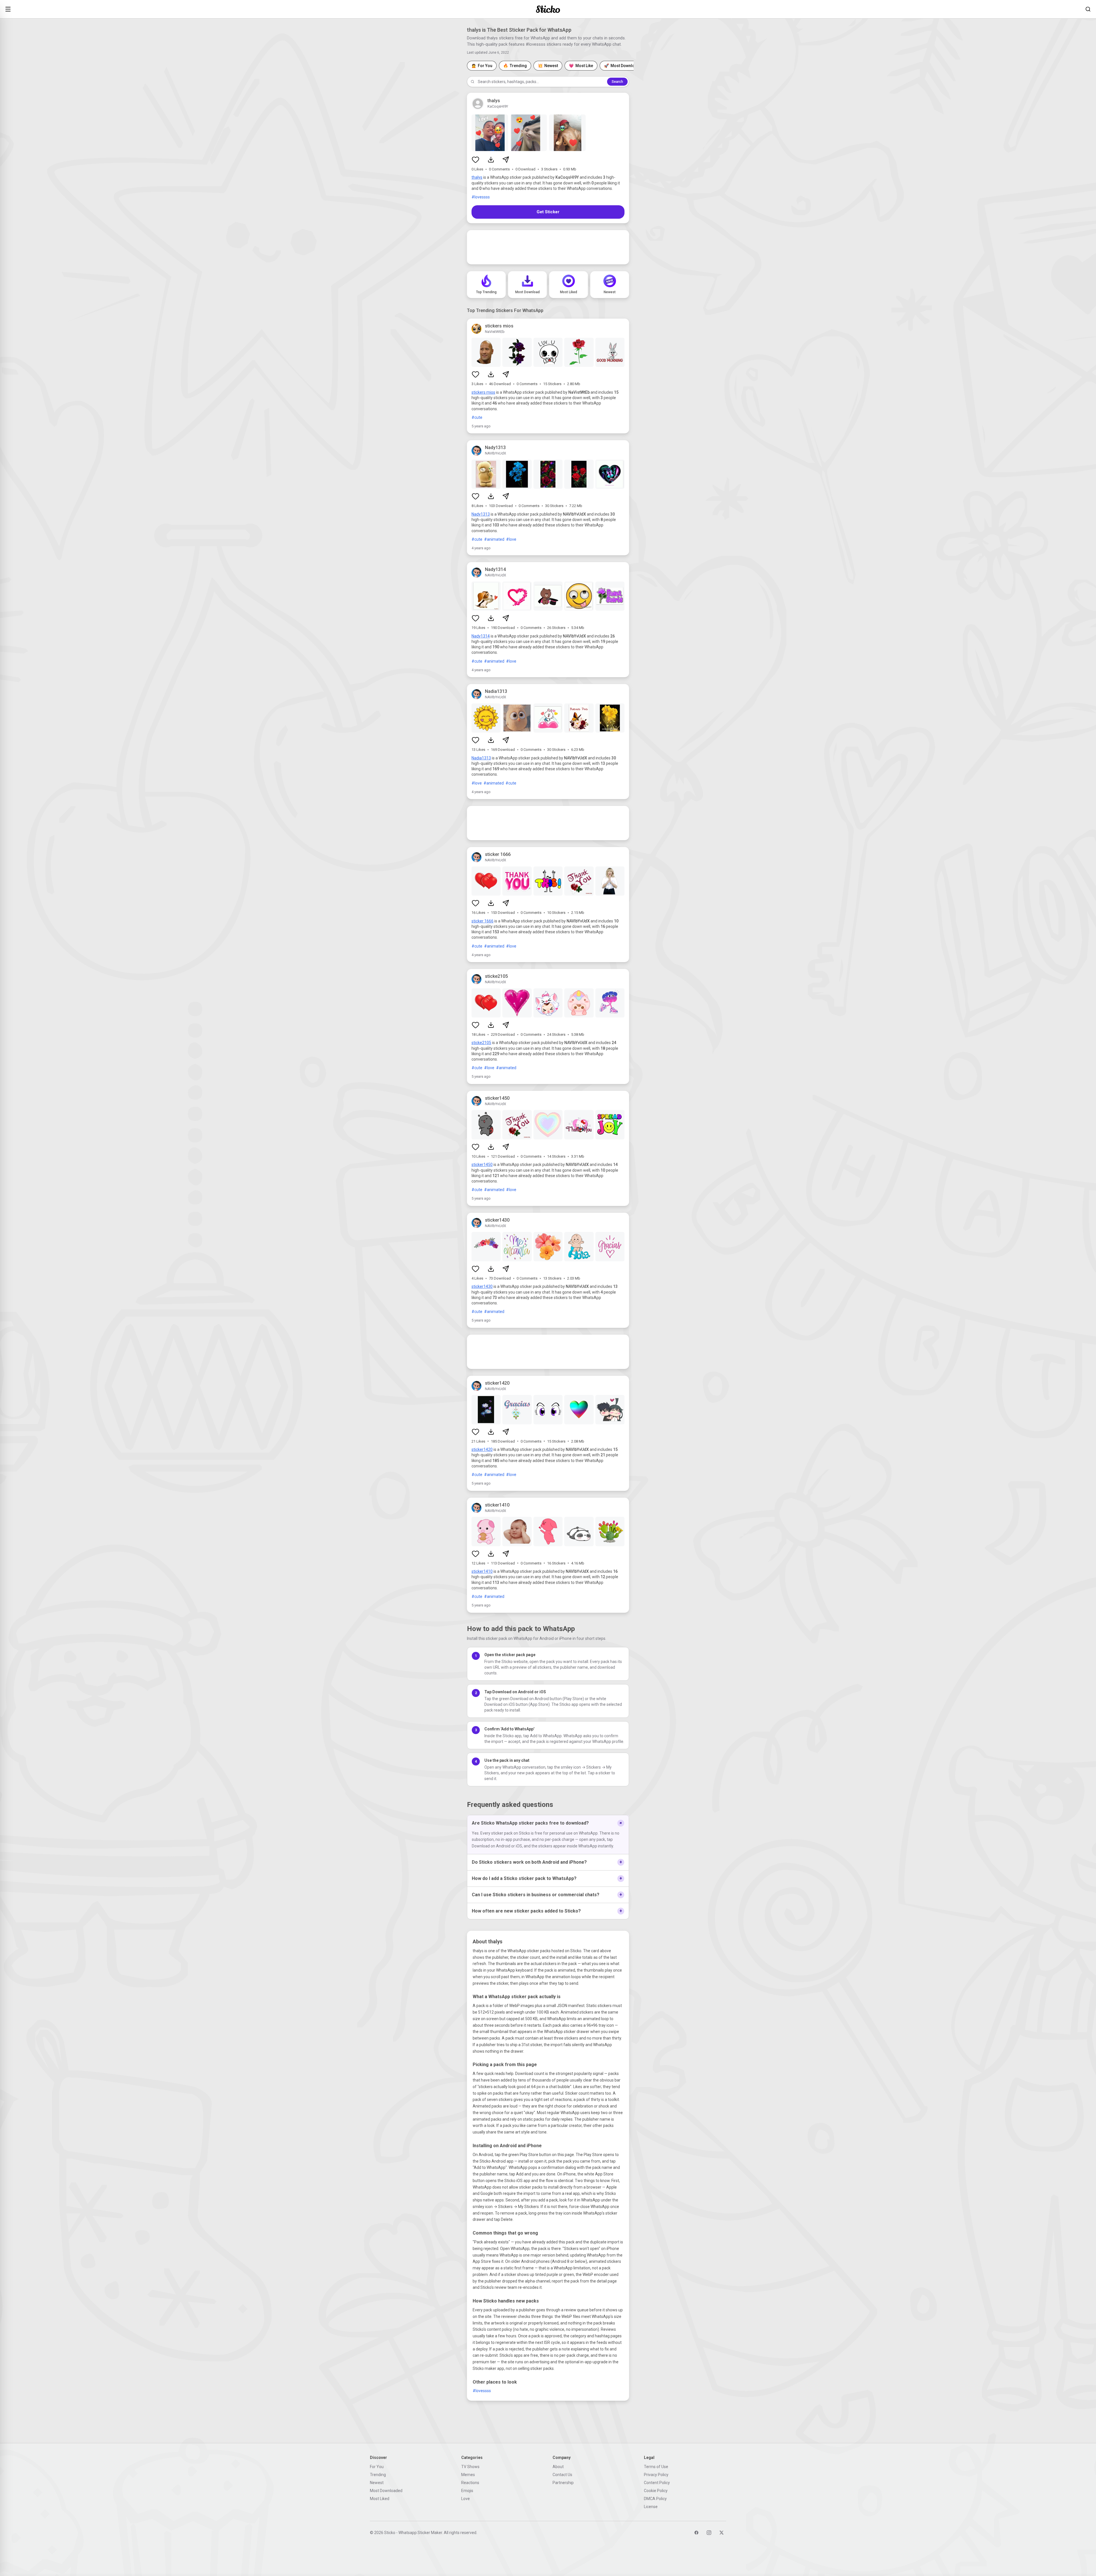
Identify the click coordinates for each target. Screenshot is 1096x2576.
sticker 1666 (482, 921)
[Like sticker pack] (476, 160)
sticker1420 (482, 1449)
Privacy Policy (656, 2475)
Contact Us (562, 2475)
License (651, 2507)
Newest (377, 2483)
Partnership (563, 2483)
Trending (378, 2475)
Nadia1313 (481, 758)
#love (511, 539)
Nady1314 (481, 636)
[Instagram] (709, 2533)
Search (617, 82)
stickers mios (483, 392)
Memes (468, 2475)
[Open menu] (8, 9)
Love (466, 2499)
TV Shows (470, 2467)
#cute (477, 417)
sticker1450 (482, 1165)
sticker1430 (482, 1286)
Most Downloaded (386, 2491)
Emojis (467, 2491)
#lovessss (481, 197)
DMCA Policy (655, 2499)
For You (377, 2467)
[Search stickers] (1088, 9)
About (558, 2467)
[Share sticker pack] (506, 160)
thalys (477, 177)
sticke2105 (481, 1043)
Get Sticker (548, 212)
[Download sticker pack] (491, 160)
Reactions (470, 2483)
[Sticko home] (548, 9)
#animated (494, 539)
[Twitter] (722, 2533)
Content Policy (657, 2483)
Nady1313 (481, 514)
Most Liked (380, 2499)
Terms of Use (656, 2467)
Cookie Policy (656, 2491)
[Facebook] (696, 2533)
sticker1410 (482, 1571)
